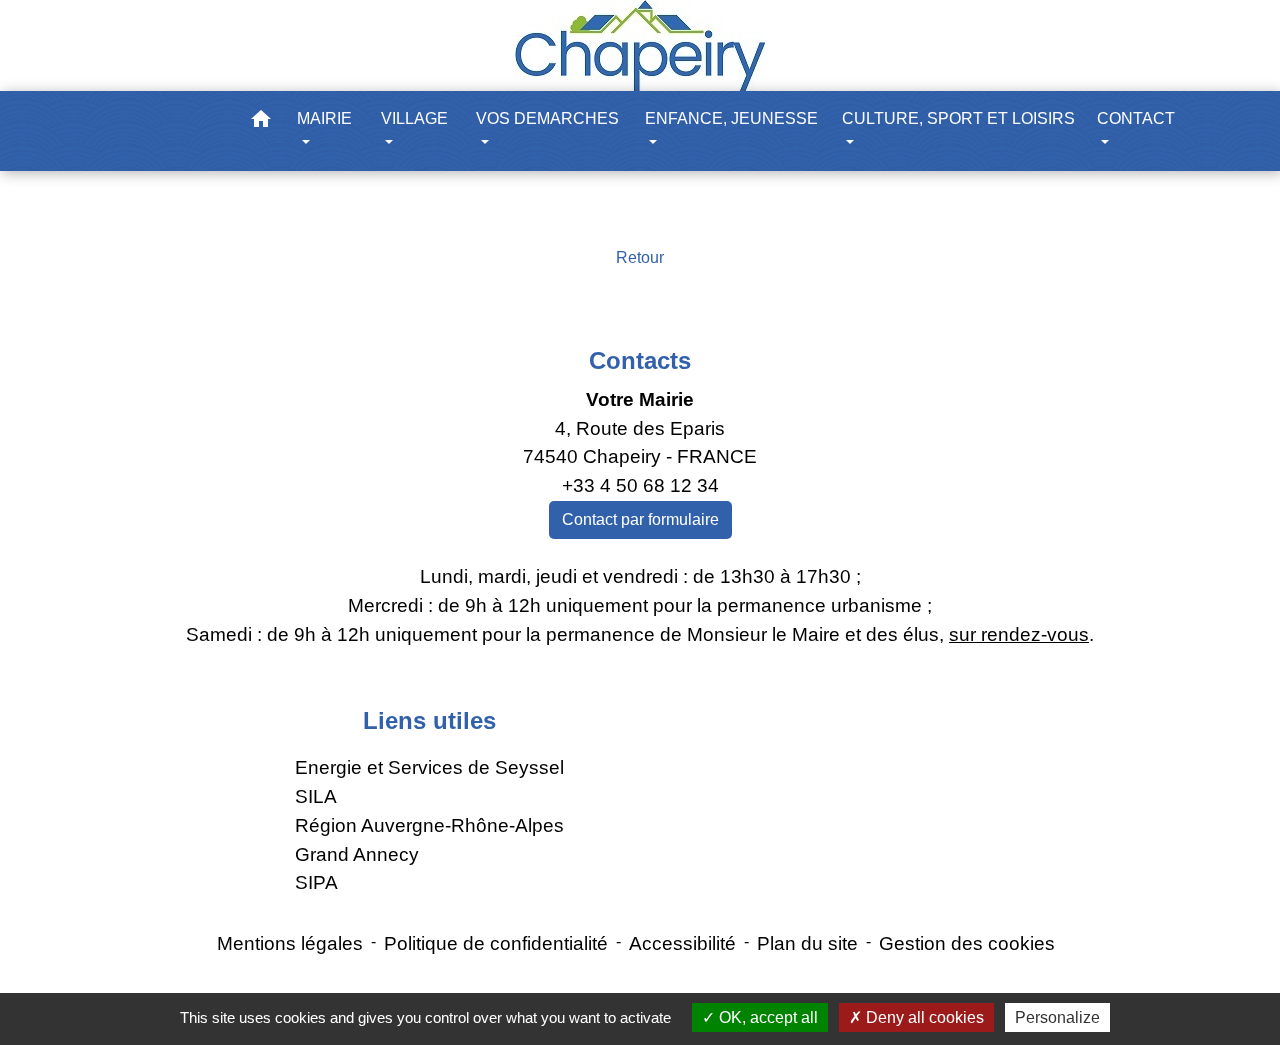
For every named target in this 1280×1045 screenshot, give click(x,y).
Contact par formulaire (640, 519)
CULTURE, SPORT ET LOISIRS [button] (958, 118)
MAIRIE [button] (324, 118)
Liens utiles (429, 720)
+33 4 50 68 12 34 (640, 485)
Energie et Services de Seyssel (429, 767)
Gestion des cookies (967, 943)
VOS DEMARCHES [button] (547, 118)
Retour (640, 257)
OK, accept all (766, 1017)
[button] (261, 122)
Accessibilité (682, 943)
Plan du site (807, 943)
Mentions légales (290, 943)
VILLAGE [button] (414, 118)
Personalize (1057, 1017)
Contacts (640, 360)
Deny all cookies (923, 1017)
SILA (316, 796)
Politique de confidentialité (496, 943)
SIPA (316, 882)
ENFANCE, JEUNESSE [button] (731, 118)
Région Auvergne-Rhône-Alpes (429, 825)
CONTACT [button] (1136, 118)
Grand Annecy (357, 854)
